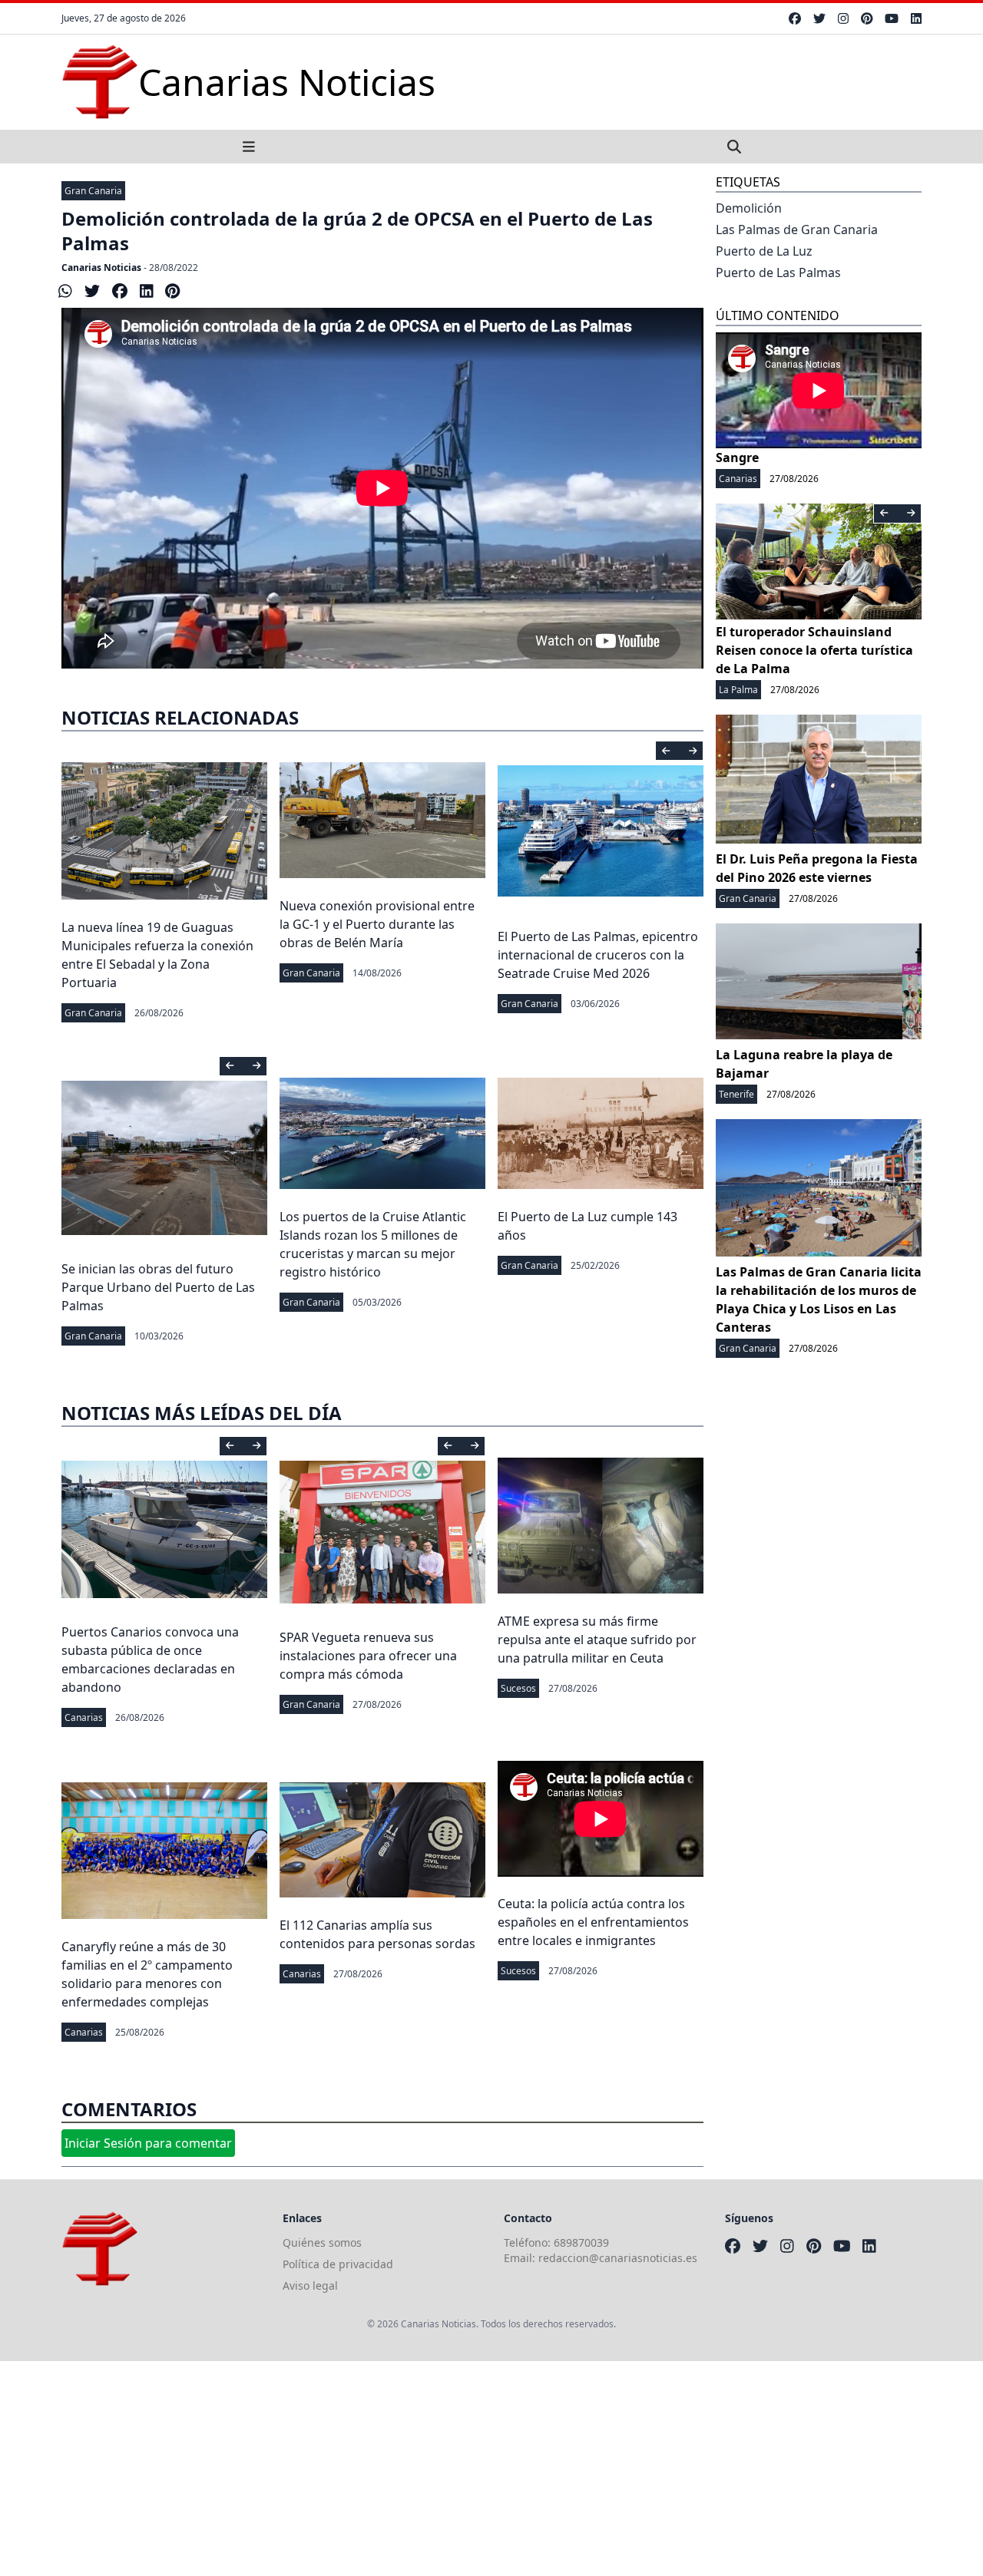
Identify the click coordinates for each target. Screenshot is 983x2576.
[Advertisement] (461, 2469)
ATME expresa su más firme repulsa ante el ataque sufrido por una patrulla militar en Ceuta (597, 1640)
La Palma (738, 690)
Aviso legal (310, 2285)
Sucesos (518, 1688)
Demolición (749, 208)
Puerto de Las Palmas (778, 272)
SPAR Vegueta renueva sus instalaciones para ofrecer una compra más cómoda (368, 1656)
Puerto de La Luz (764, 251)
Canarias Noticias (101, 268)
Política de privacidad (338, 2264)
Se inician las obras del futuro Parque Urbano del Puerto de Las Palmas (158, 1287)
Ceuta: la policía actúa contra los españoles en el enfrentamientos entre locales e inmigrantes (593, 1922)
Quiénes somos (322, 2242)
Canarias (84, 1717)
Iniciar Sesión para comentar (148, 2143)
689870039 (581, 2242)
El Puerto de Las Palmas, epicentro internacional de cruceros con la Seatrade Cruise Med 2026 (598, 955)
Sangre (737, 457)
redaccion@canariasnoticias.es (618, 2258)
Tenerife (736, 1094)
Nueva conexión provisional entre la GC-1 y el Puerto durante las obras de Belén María (377, 924)
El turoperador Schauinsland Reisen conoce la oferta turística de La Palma (814, 650)
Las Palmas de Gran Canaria (797, 230)
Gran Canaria (93, 191)
